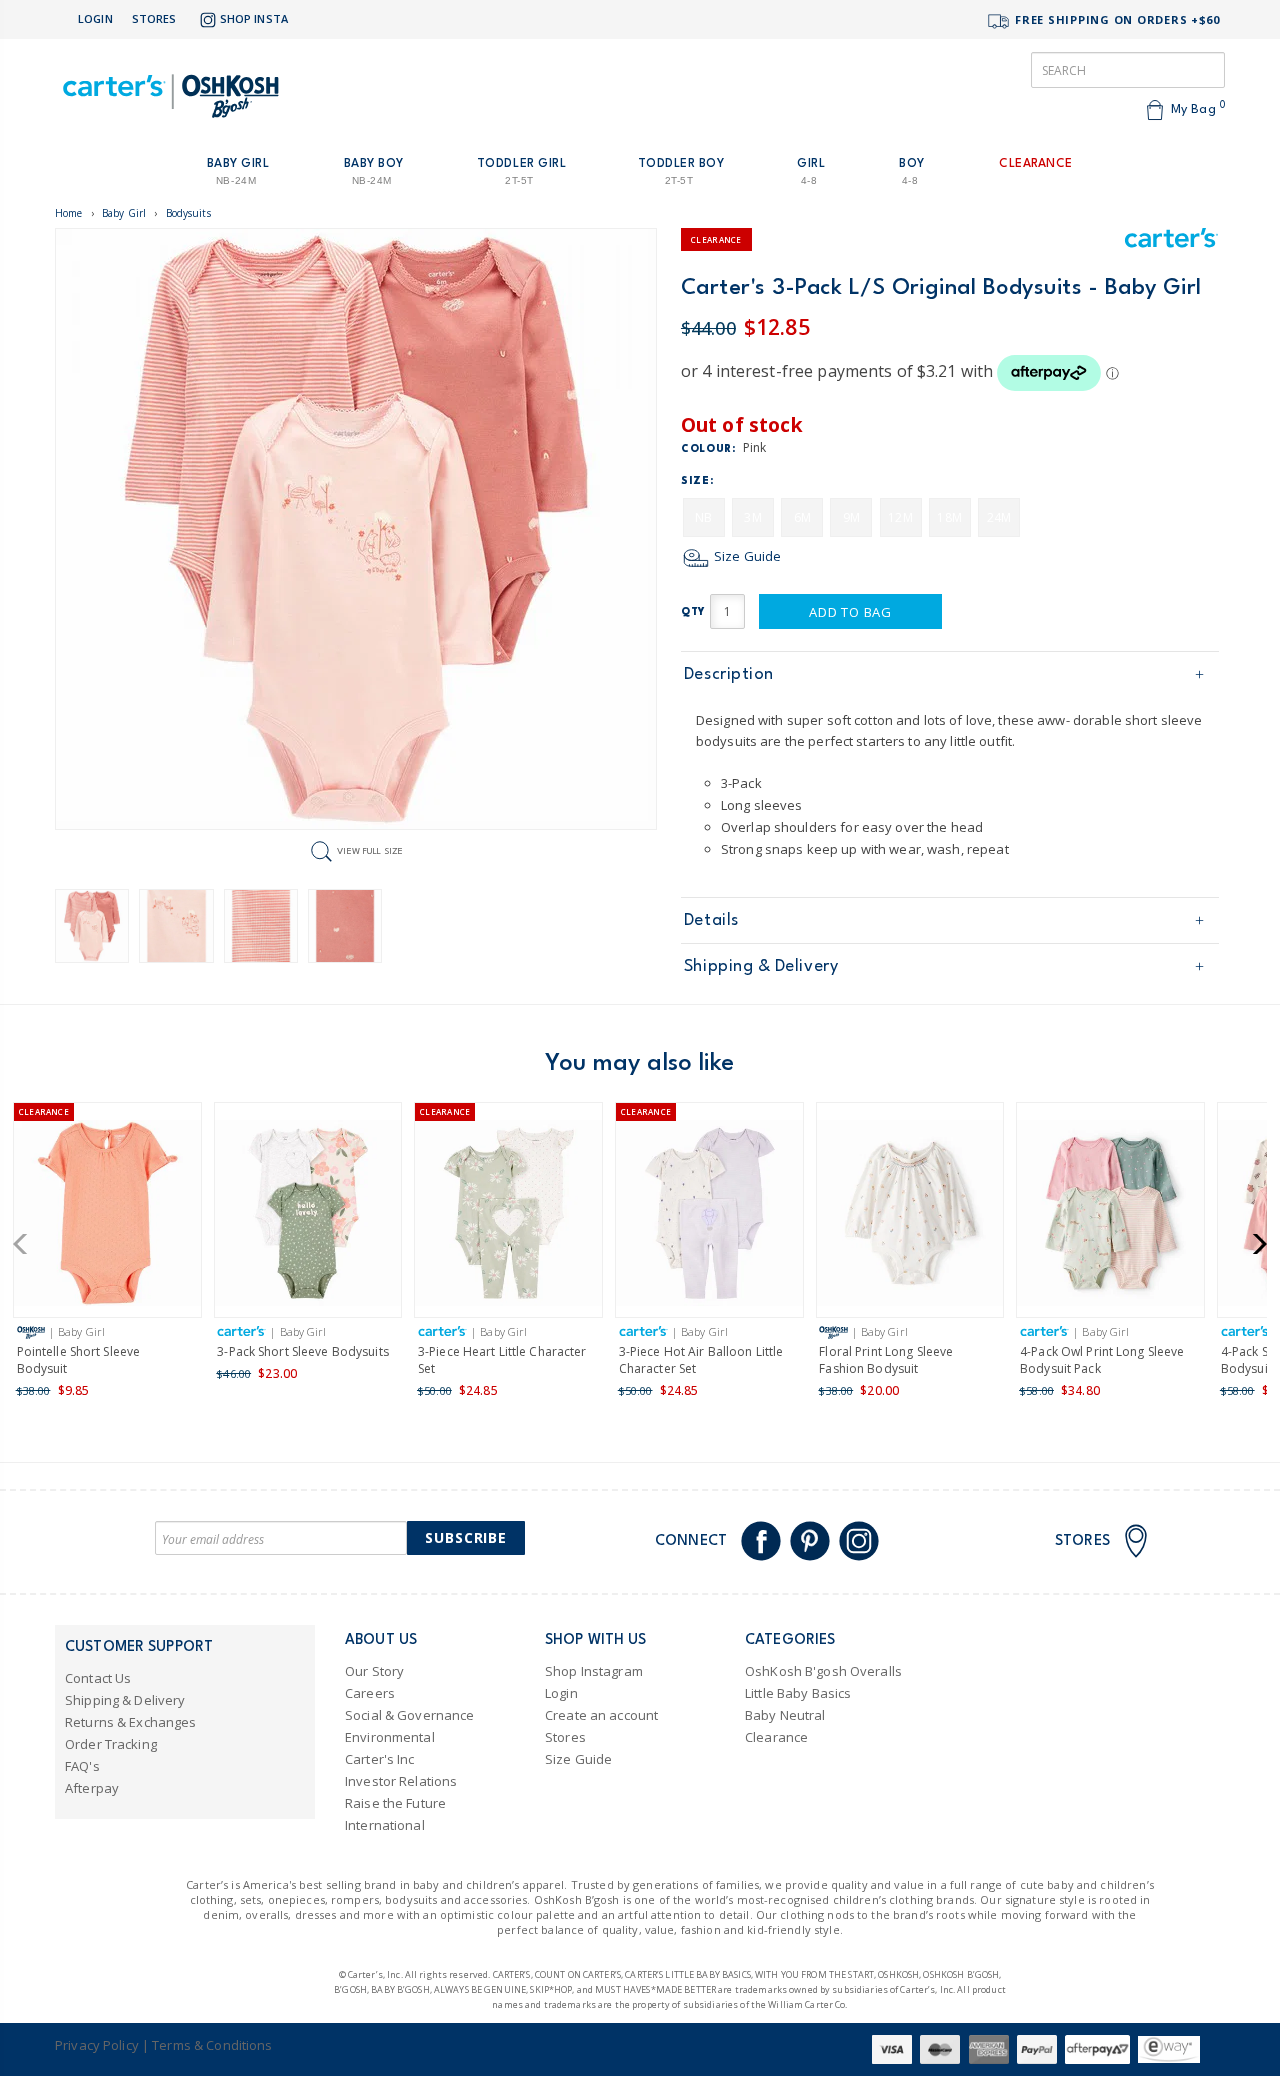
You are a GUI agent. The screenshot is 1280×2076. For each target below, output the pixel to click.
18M (949, 517)
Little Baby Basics (798, 1693)
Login (95, 18)
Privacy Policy (97, 2045)
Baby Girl (124, 213)
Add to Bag (850, 612)
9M (851, 517)
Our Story (374, 1671)
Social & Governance (409, 1715)
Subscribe (466, 1537)
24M (999, 517)
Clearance (776, 1737)
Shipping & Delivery (761, 966)
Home (69, 213)
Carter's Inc (380, 1759)
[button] (26, 1244)
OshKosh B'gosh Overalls (823, 1671)
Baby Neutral (785, 1715)
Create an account (601, 1715)
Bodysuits (188, 213)
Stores (154, 18)
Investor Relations (401, 1781)
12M (900, 517)
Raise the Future (395, 1803)
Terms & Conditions (212, 2045)
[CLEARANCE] (107, 1216)
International (385, 1825)
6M (802, 517)
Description (729, 674)
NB (703, 517)
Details (711, 920)
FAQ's (82, 1766)
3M (752, 517)
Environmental (390, 1737)
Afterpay (92, 1788)
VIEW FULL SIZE (370, 850)
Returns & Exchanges (130, 1722)
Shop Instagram (594, 1671)
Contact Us (98, 1678)
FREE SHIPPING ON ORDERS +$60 (1115, 19)
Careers (370, 1693)
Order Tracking (111, 1744)
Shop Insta (254, 18)
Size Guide (746, 556)
